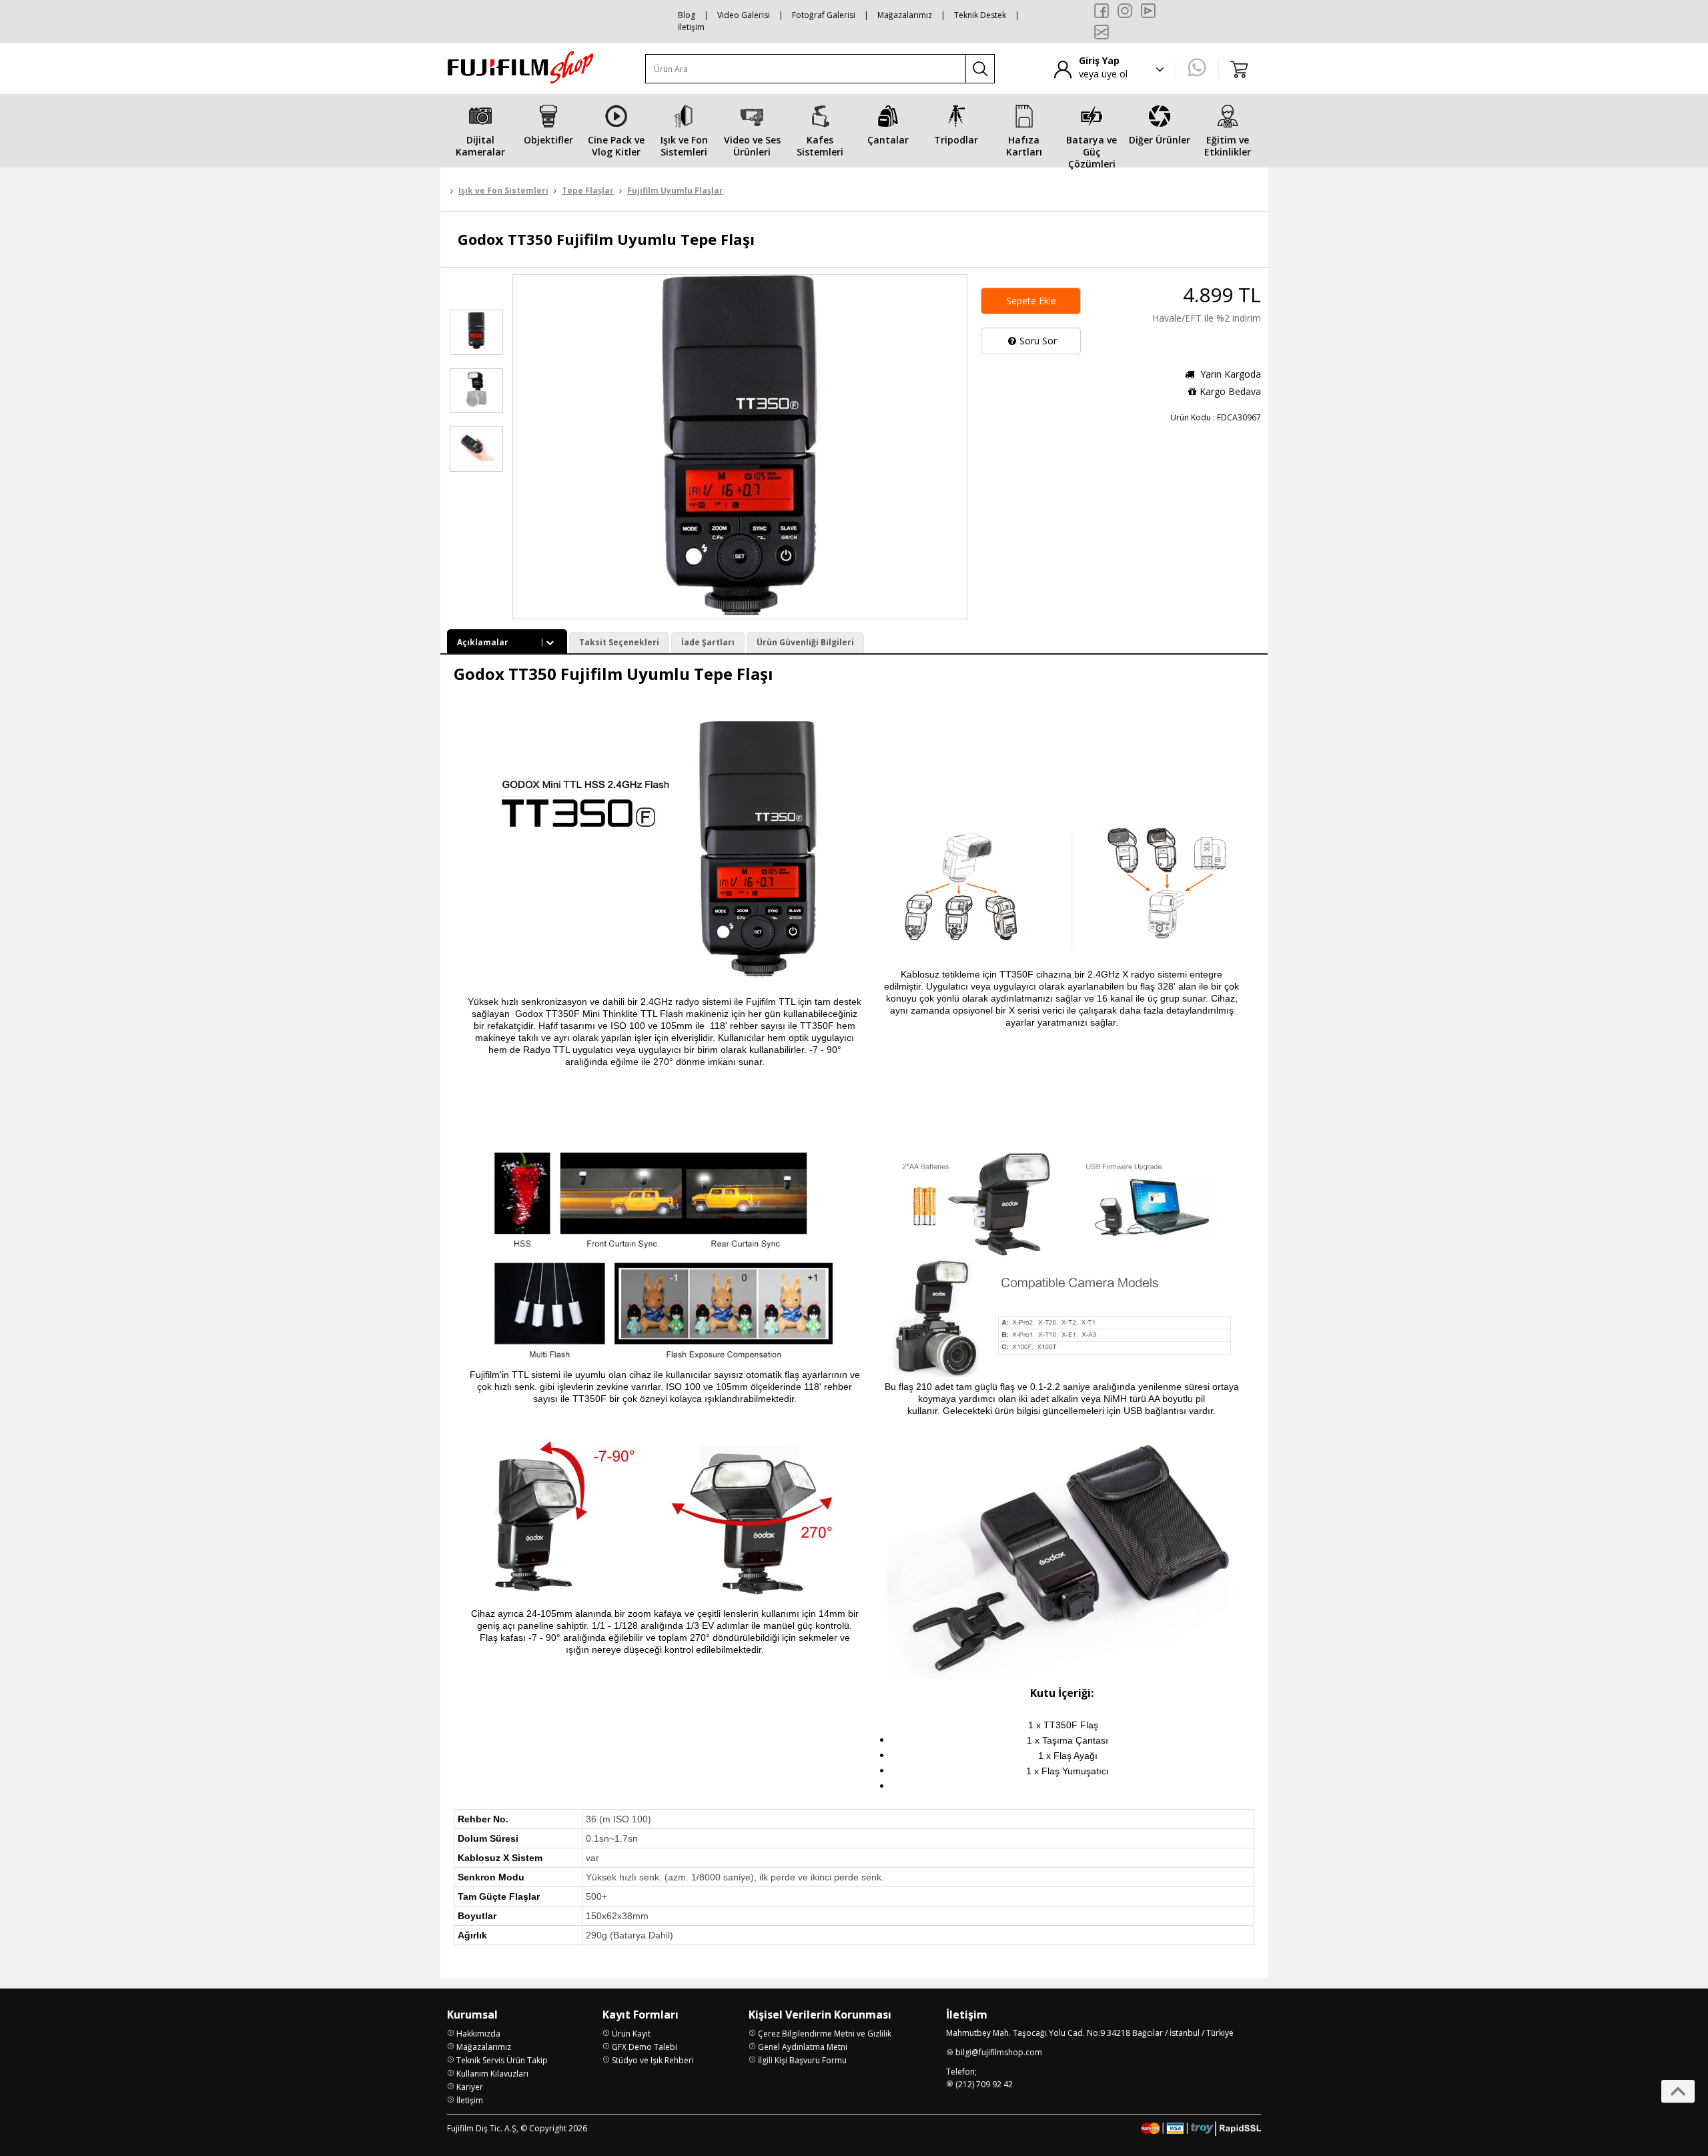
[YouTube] (1148, 11)
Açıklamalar (483, 642)
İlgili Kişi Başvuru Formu (802, 2060)
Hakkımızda (478, 2034)
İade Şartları (708, 642)
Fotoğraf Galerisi (824, 15)
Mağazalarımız (905, 15)
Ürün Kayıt (631, 2034)
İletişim (691, 27)
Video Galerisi (744, 15)
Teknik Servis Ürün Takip (502, 2060)
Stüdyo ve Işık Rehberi (653, 2060)
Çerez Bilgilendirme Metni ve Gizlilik (825, 2034)
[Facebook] (1102, 11)
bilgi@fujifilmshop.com (999, 2052)
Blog (687, 15)
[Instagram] (1125, 11)
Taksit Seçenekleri (619, 642)
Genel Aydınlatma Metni (803, 2047)
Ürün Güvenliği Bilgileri (805, 642)
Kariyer (470, 2087)
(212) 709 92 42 (984, 2084)
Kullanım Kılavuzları (492, 2074)
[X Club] (1102, 32)
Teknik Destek (980, 15)
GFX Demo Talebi (645, 2047)
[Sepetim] (1240, 69)
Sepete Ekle (1031, 301)
